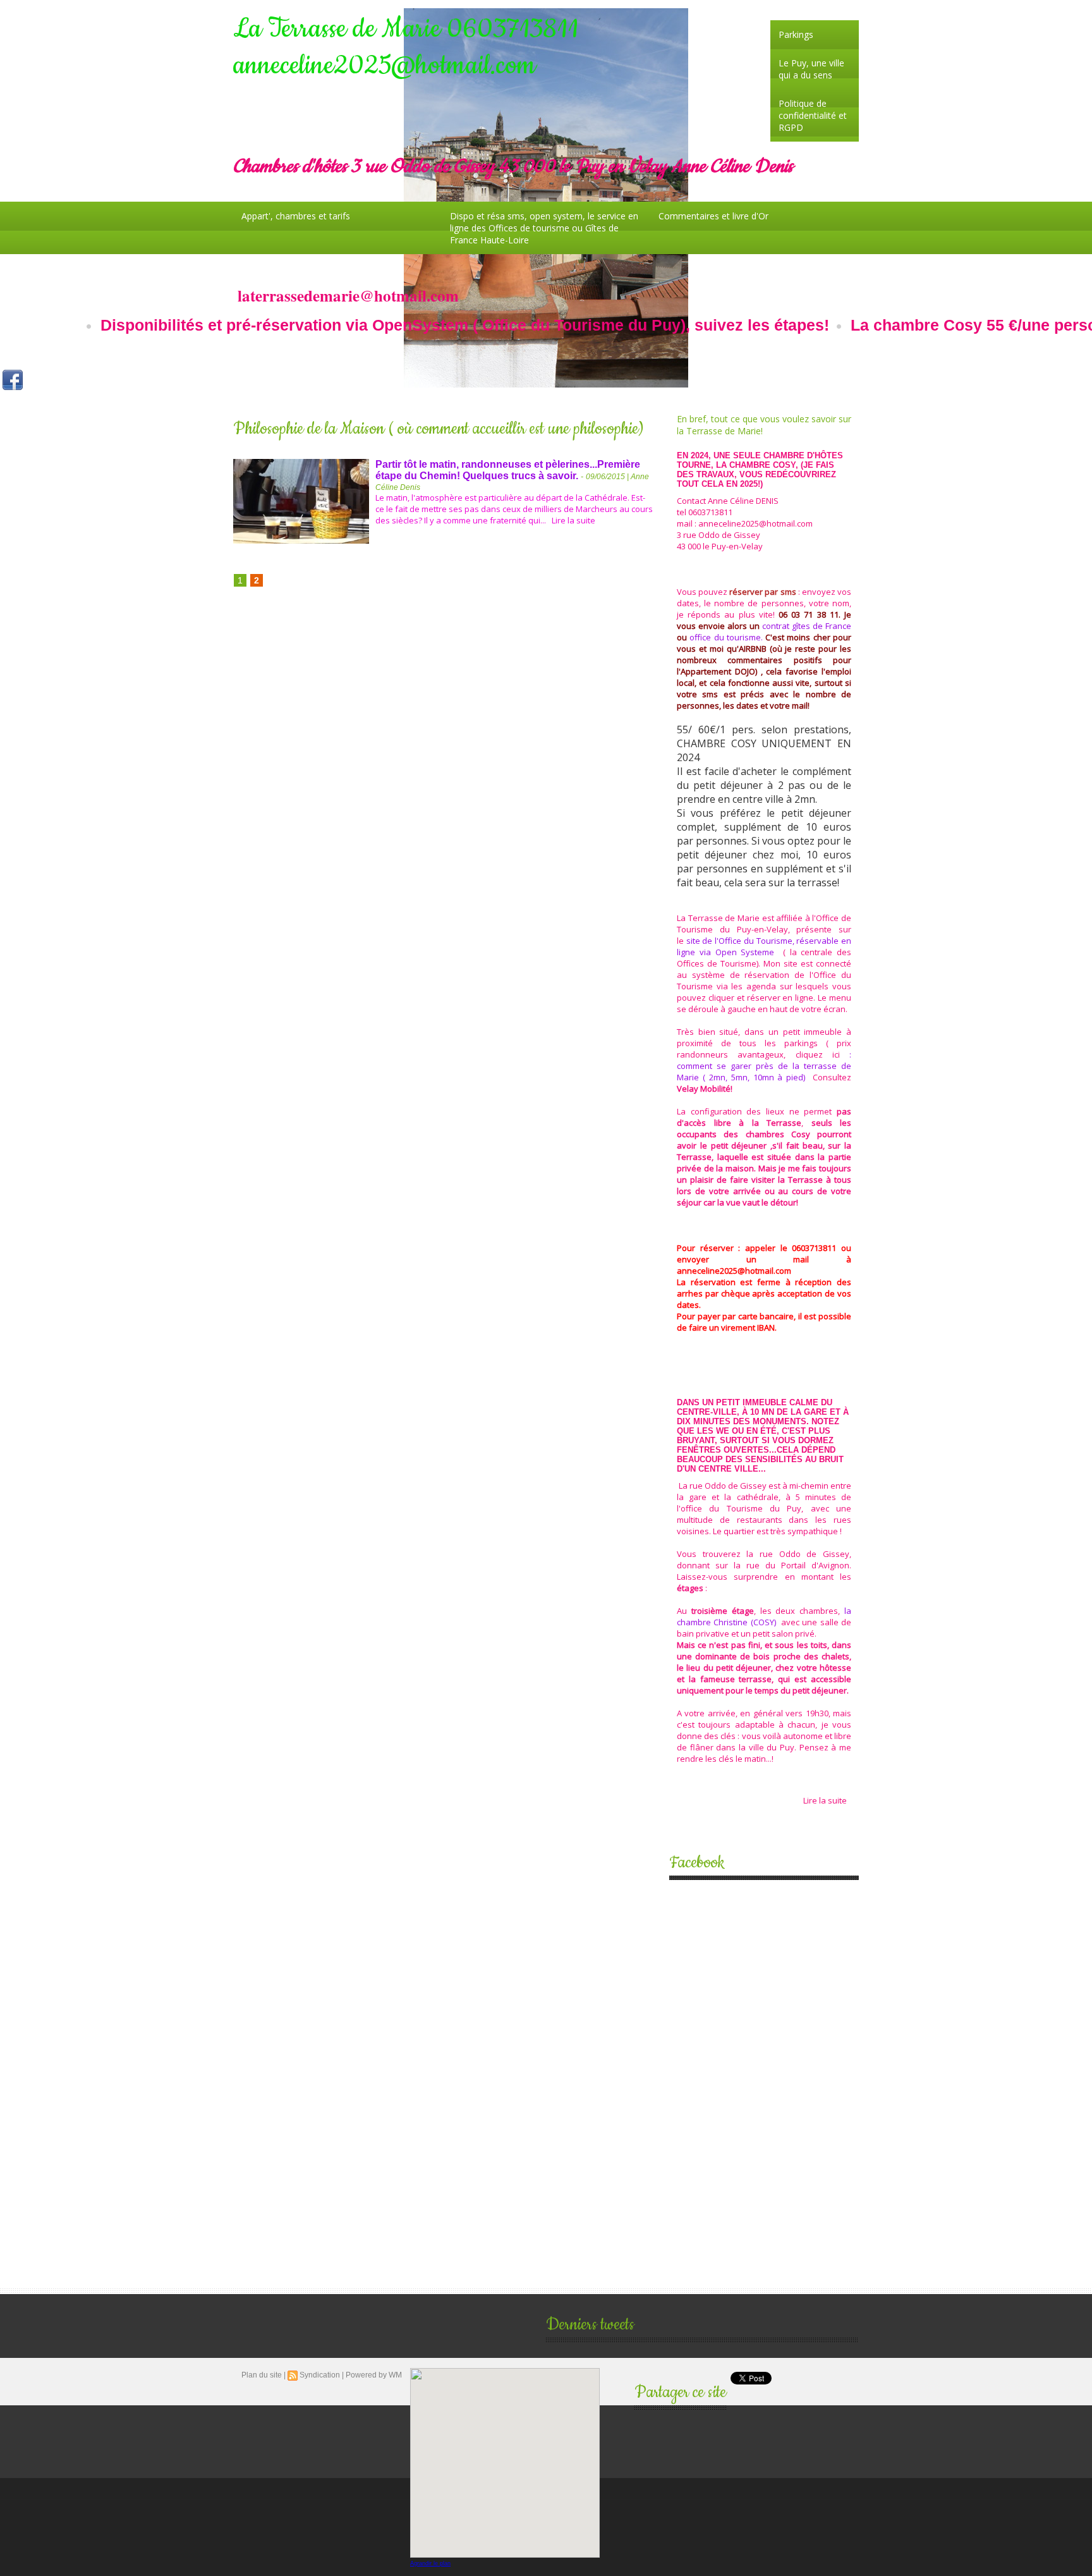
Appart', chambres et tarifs (296, 216)
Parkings (796, 34)
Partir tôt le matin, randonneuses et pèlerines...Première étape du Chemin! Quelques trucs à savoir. (508, 470)
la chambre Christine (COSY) (764, 1616)
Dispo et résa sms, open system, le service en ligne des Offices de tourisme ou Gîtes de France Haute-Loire (544, 228)
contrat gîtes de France (807, 626)
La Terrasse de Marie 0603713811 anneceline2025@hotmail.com (406, 47)
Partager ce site (680, 2392)
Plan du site (262, 2375)
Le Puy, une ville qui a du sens (811, 69)
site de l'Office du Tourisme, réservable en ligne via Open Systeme (764, 946)
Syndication (320, 2375)
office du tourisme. (726, 637)
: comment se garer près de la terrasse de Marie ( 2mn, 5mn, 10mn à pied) (764, 1066)
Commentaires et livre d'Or (713, 216)
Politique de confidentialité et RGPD (813, 115)
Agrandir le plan (430, 2563)
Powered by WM (374, 2375)
